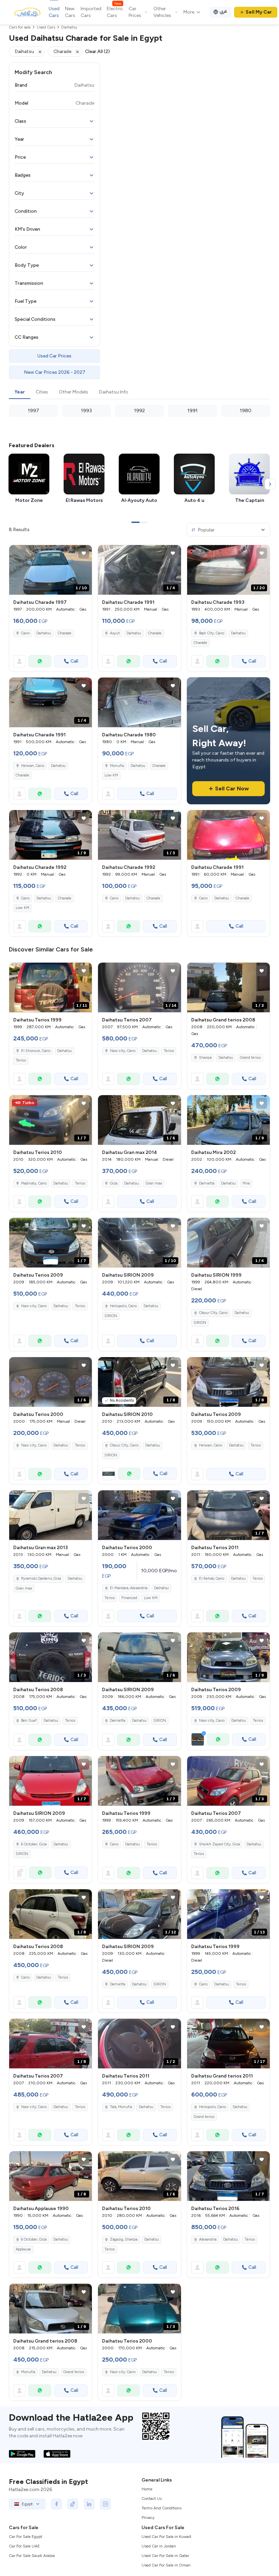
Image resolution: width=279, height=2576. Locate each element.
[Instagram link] (105, 2504)
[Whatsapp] (40, 661)
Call (74, 661)
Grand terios (250, 1058)
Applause (23, 2249)
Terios (21, 1060)
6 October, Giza (34, 1844)
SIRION (111, 1316)
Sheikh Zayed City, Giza (219, 1844)
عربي (223, 11)
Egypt (27, 2504)
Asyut (115, 633)
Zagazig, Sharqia (124, 2239)
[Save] (84, 553)
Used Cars (54, 12)
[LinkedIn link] (89, 2504)
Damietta (207, 1183)
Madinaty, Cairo (34, 1183)
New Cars (70, 12)
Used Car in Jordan (159, 2546)
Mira (246, 1183)
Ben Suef (29, 1721)
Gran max (154, 1183)
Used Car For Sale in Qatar (165, 2556)
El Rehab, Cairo (212, 1579)
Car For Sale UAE (24, 2546)
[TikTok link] (73, 2504)
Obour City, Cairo (213, 1313)
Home (147, 2489)
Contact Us (152, 2499)
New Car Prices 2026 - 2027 (55, 372)
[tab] (20, 392)
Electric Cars (115, 12)
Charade (65, 633)
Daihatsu (44, 633)
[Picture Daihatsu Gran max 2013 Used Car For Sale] (51, 1515)
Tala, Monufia (121, 2107)
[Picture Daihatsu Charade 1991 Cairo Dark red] (228, 835)
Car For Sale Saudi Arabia (32, 2556)
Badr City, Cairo (212, 633)
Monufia (117, 766)
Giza (114, 1183)
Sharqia (205, 1058)
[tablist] (139, 392)
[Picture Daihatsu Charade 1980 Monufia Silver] (139, 702)
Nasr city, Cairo (123, 1051)
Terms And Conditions (161, 2508)
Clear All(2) (97, 51)
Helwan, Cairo (33, 766)
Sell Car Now (232, 788)
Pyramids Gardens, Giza (41, 1579)
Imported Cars (91, 12)
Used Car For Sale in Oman (166, 2565)
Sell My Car (259, 12)
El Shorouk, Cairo (36, 1051)
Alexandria (208, 2239)
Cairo (25, 633)
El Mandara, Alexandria (129, 1588)
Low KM (111, 775)
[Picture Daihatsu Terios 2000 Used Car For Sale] (139, 1515)
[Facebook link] (56, 2504)
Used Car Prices (54, 356)
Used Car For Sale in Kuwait (166, 2537)
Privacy (148, 2518)
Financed (129, 1598)
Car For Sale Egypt (26, 2537)
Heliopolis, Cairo (123, 1306)
